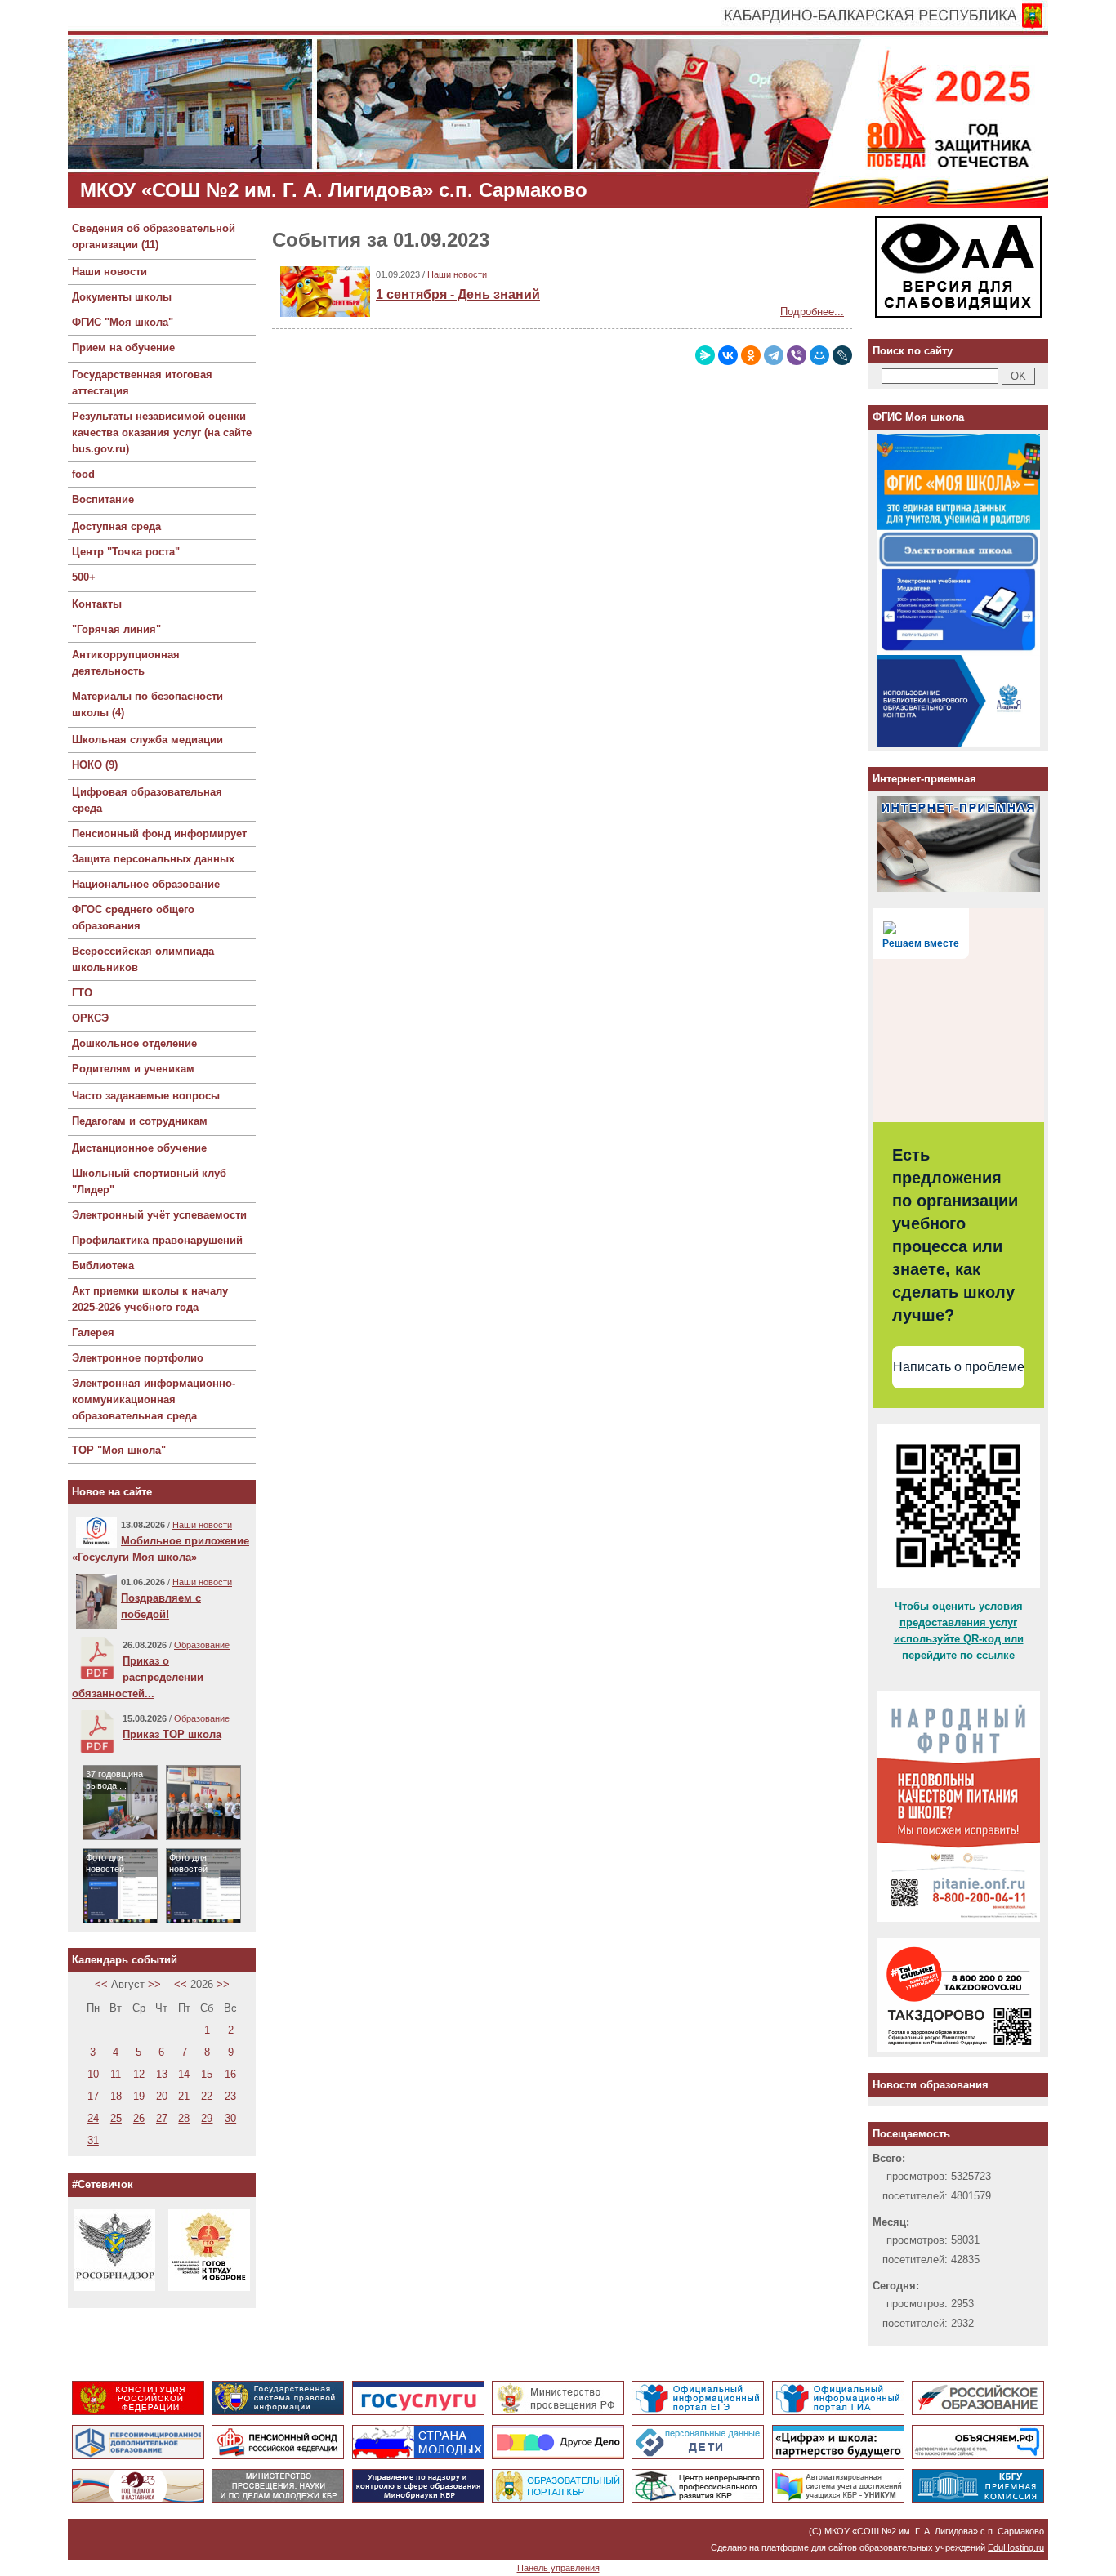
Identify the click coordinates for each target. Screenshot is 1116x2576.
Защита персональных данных (153, 859)
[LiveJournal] (842, 355)
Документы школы (122, 297)
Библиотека (103, 1266)
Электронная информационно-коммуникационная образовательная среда (154, 1399)
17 (93, 2096)
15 (207, 2074)
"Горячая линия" (116, 629)
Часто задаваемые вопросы (146, 1096)
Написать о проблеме (959, 1367)
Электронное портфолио (138, 1358)
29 (207, 2118)
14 (184, 2074)
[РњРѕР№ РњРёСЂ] (819, 355)
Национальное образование (146, 884)
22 (207, 2096)
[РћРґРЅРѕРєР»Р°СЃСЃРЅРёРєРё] (751, 355)
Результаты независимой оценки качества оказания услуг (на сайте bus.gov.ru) (162, 432)
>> (154, 1984)
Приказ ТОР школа (172, 1734)
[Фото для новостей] (120, 1919)
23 (230, 2096)
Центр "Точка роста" (126, 552)
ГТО (82, 993)
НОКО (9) (95, 765)
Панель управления (558, 2568)
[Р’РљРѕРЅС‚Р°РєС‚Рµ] (728, 355)
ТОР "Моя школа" (119, 1450)
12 (139, 2074)
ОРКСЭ (90, 1018)
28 (184, 2118)
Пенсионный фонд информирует (159, 833)
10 (93, 2074)
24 (93, 2118)
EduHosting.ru (1016, 2547)
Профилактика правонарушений (157, 1240)
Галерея (93, 1333)
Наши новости (109, 272)
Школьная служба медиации (147, 740)
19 (139, 2096)
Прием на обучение (123, 348)
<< (101, 1984)
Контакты (97, 604)
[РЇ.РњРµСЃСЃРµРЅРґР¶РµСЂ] (705, 355)
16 (230, 2074)
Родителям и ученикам (133, 1069)
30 (230, 2118)
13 (162, 2074)
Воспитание (103, 499)
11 (116, 2074)
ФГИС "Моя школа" (123, 322)
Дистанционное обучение (139, 1148)
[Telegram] (774, 355)
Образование (202, 1645)
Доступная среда (116, 526)
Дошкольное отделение (134, 1043)
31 (93, 2140)
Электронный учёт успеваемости (159, 1215)
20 (162, 2096)
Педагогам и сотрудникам (140, 1121)
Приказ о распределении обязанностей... (138, 1677)
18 (116, 2096)
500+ (84, 577)
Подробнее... (812, 312)
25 (116, 2118)
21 (184, 2096)
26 (139, 2118)
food (83, 474)
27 (162, 2118)
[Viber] (797, 355)
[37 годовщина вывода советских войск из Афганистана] (120, 1836)
